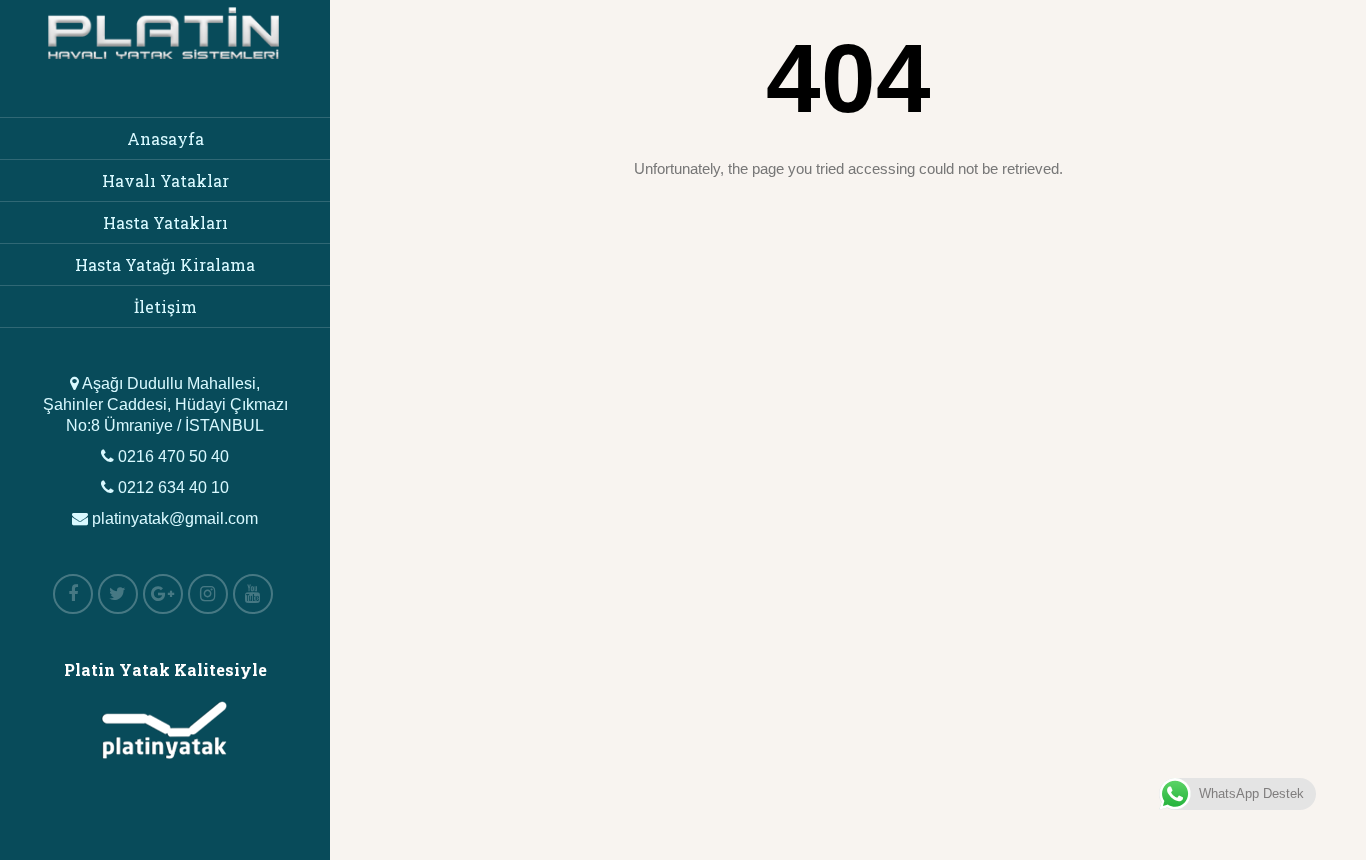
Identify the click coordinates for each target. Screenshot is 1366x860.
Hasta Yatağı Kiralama (165, 264)
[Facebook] (73, 594)
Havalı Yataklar (165, 180)
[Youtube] (253, 594)
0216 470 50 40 (171, 456)
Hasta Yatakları (165, 222)
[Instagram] (208, 594)
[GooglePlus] (163, 594)
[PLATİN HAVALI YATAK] (165, 66)
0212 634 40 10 (171, 487)
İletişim (165, 306)
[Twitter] (118, 594)
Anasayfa (165, 138)
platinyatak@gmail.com (173, 518)
